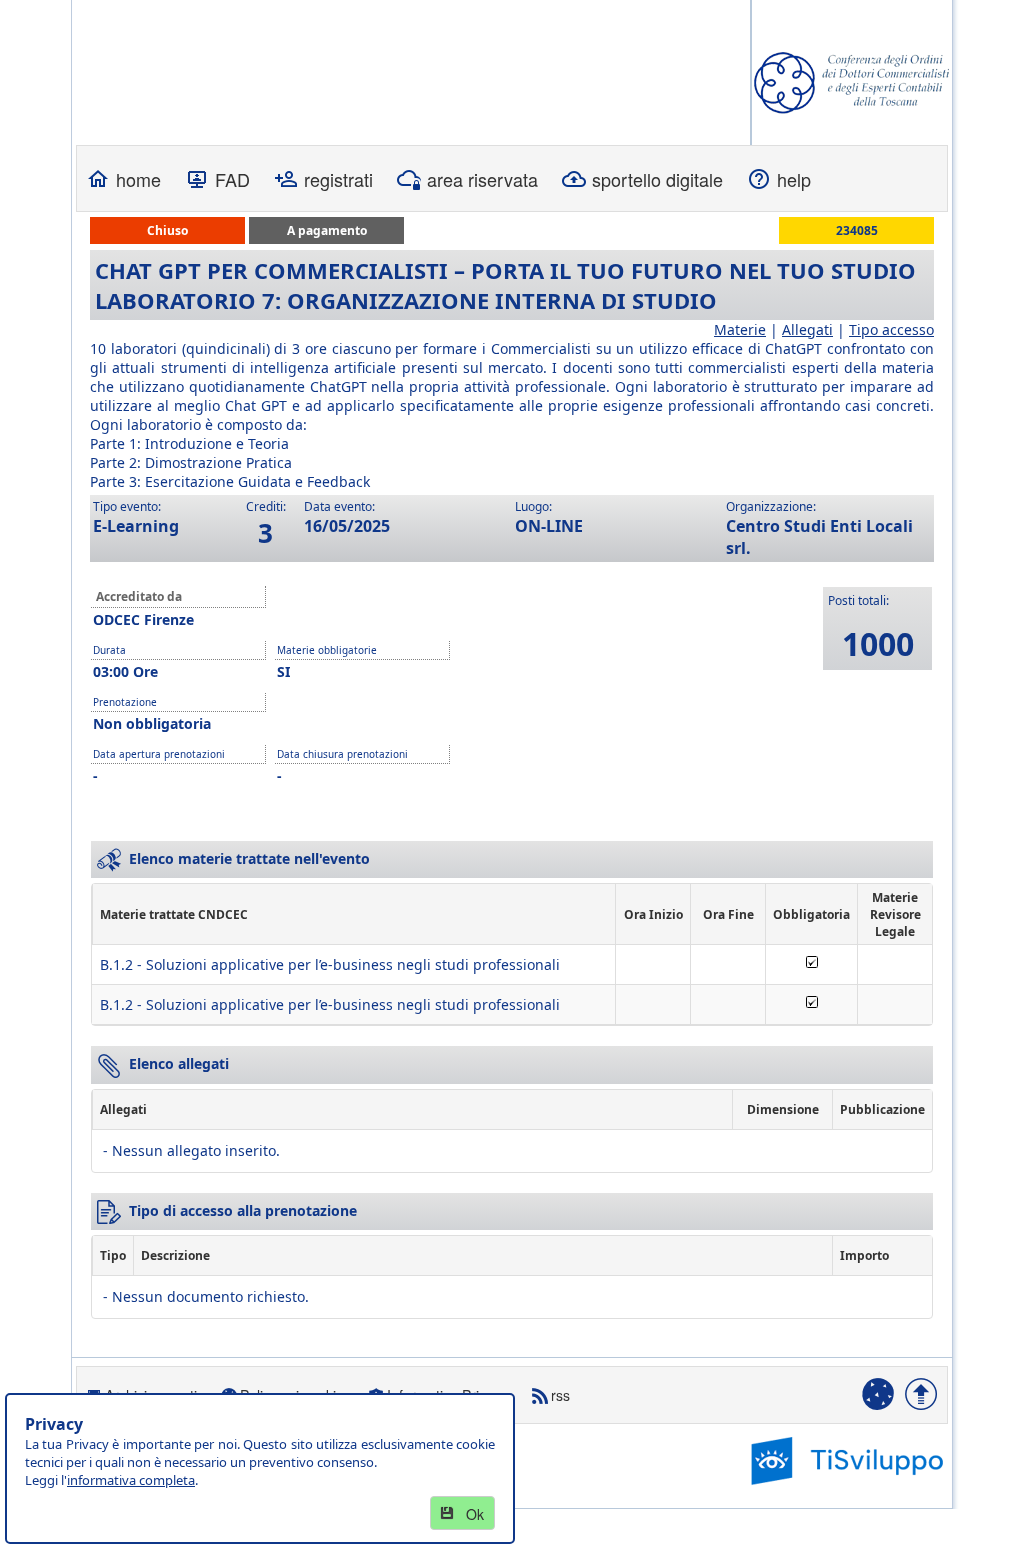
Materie (740, 329)
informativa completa (131, 1480)
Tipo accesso (891, 329)
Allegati (807, 329)
